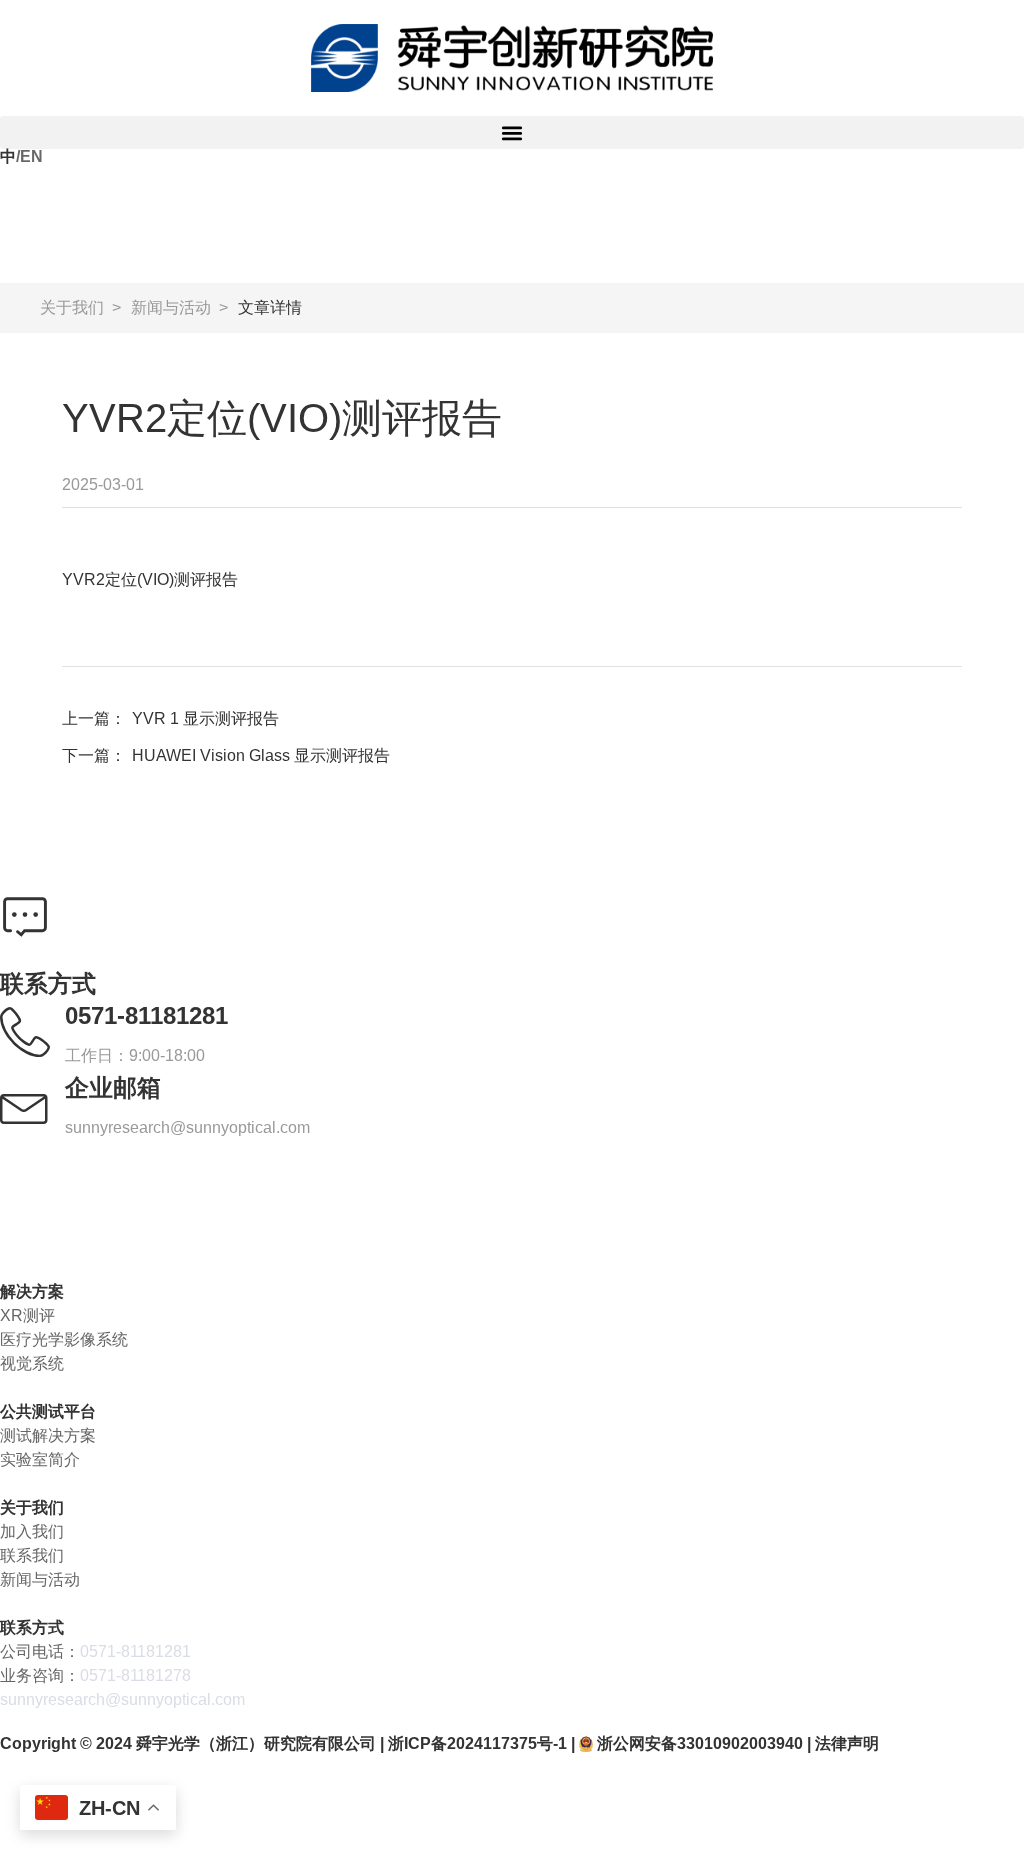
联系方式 (32, 1627)
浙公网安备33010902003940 (700, 1743)
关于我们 (72, 307)
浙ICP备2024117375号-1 (477, 1743)
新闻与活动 (171, 307)
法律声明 (847, 1743)
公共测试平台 (48, 1411)
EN (31, 156)
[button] (512, 132)
